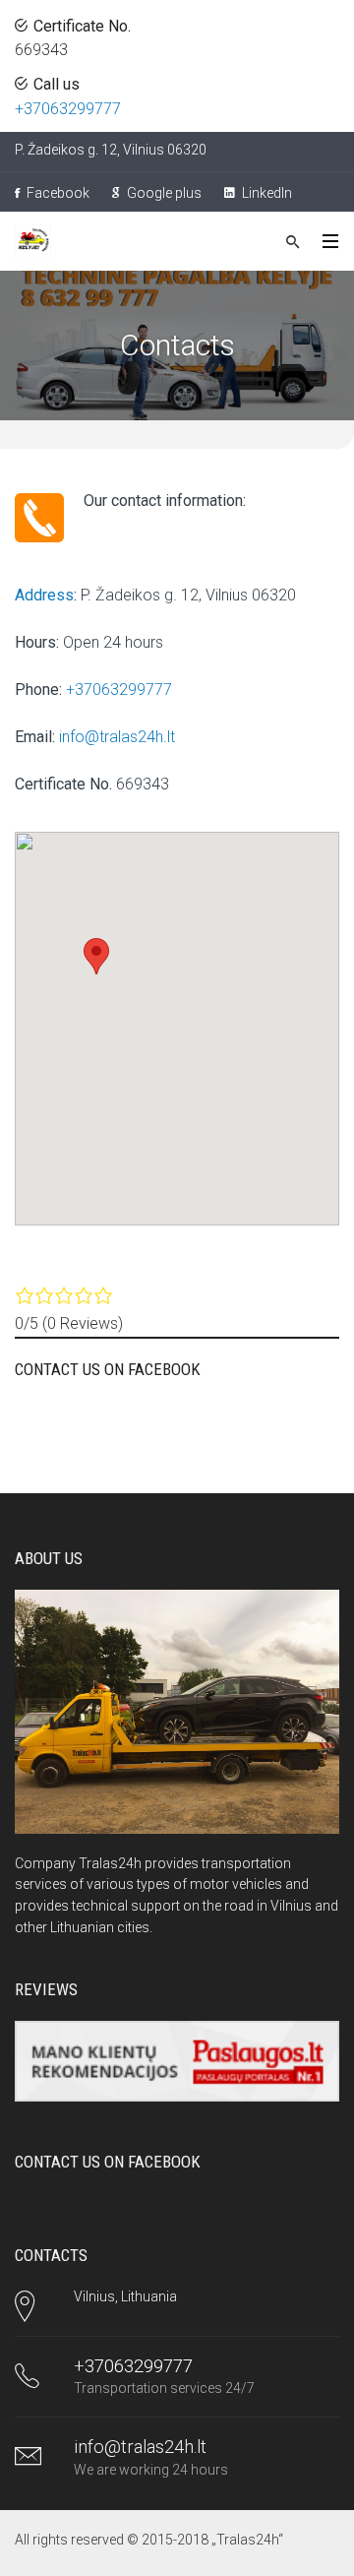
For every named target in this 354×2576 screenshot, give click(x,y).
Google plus (163, 193)
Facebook (57, 193)
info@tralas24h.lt (117, 737)
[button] (96, 956)
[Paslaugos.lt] (177, 2062)
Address (44, 595)
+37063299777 (68, 109)
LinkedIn (265, 193)
